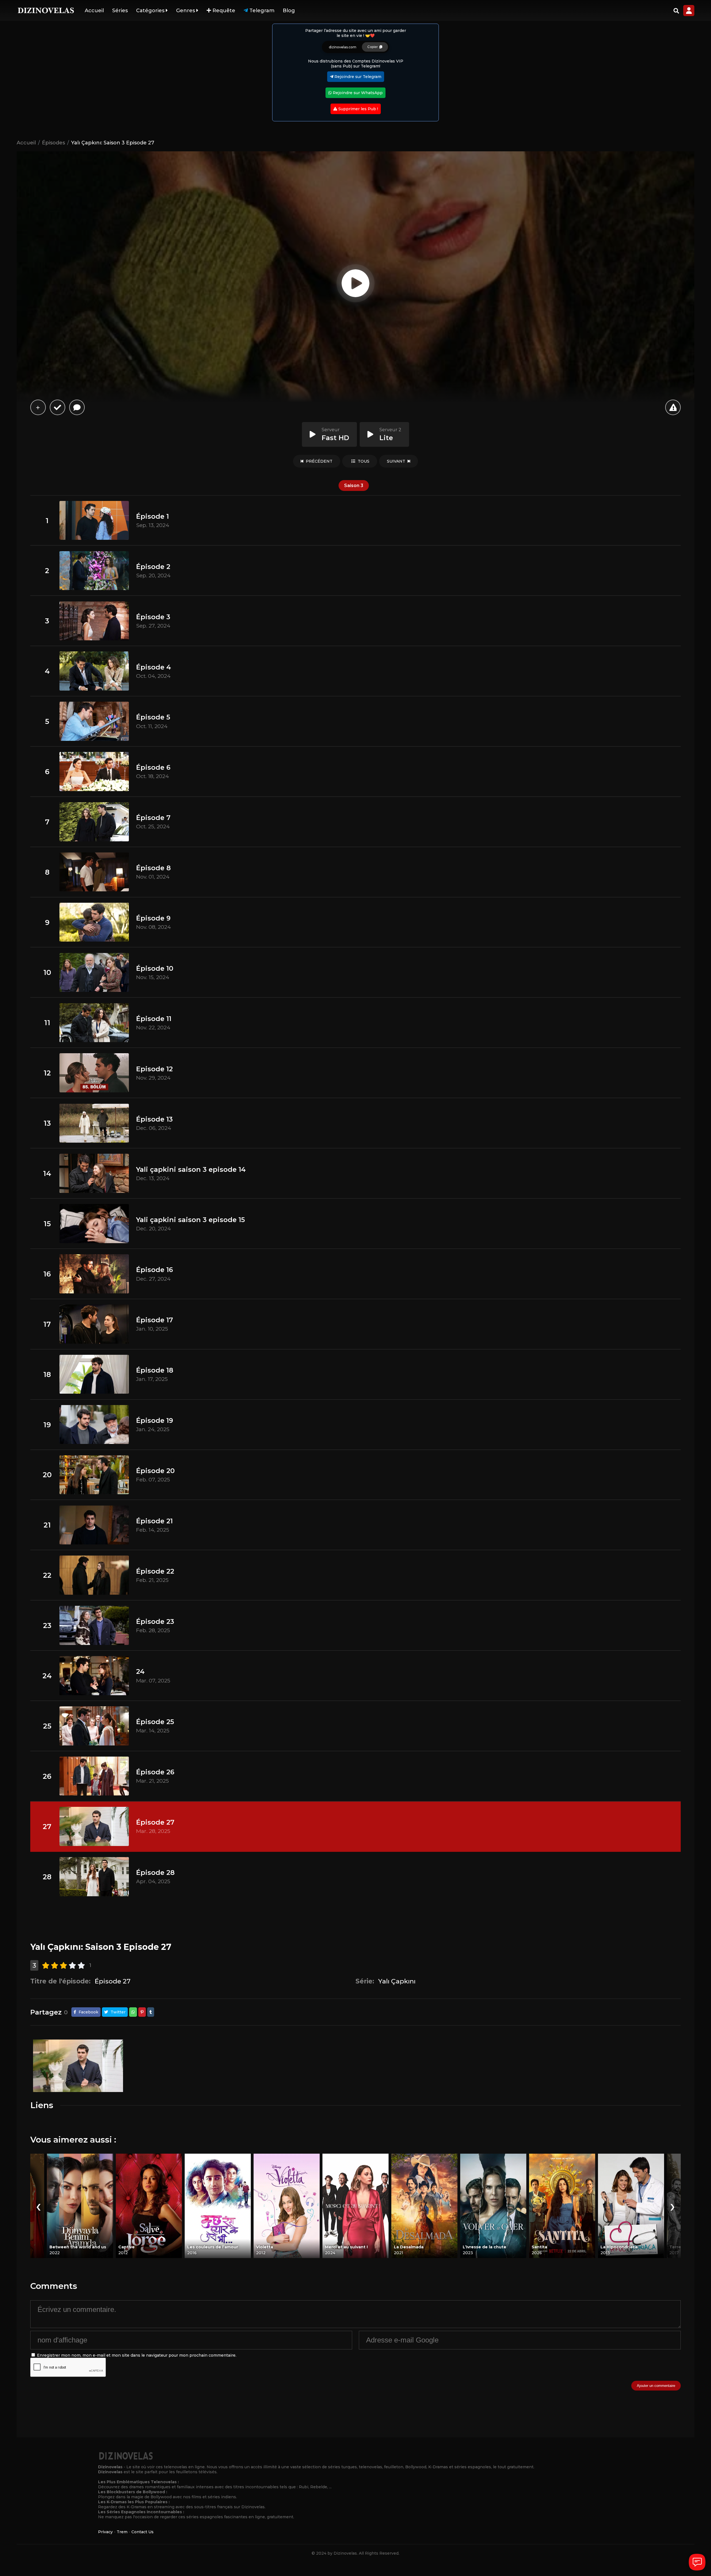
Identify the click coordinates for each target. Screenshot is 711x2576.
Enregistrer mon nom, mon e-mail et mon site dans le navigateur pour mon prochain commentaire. (137, 2355)
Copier (373, 47)
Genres (186, 11)
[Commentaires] (77, 407)
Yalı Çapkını (397, 1981)
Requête (223, 11)
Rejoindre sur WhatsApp (357, 93)
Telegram (261, 11)
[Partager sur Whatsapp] (133, 2012)
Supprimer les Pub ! (358, 109)
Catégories (151, 11)
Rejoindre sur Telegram (357, 77)
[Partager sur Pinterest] (142, 2012)
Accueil (94, 11)
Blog (289, 11)
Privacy (105, 2532)
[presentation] (38, 2206)
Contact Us (142, 2532)
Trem (122, 2532)
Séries (120, 11)
